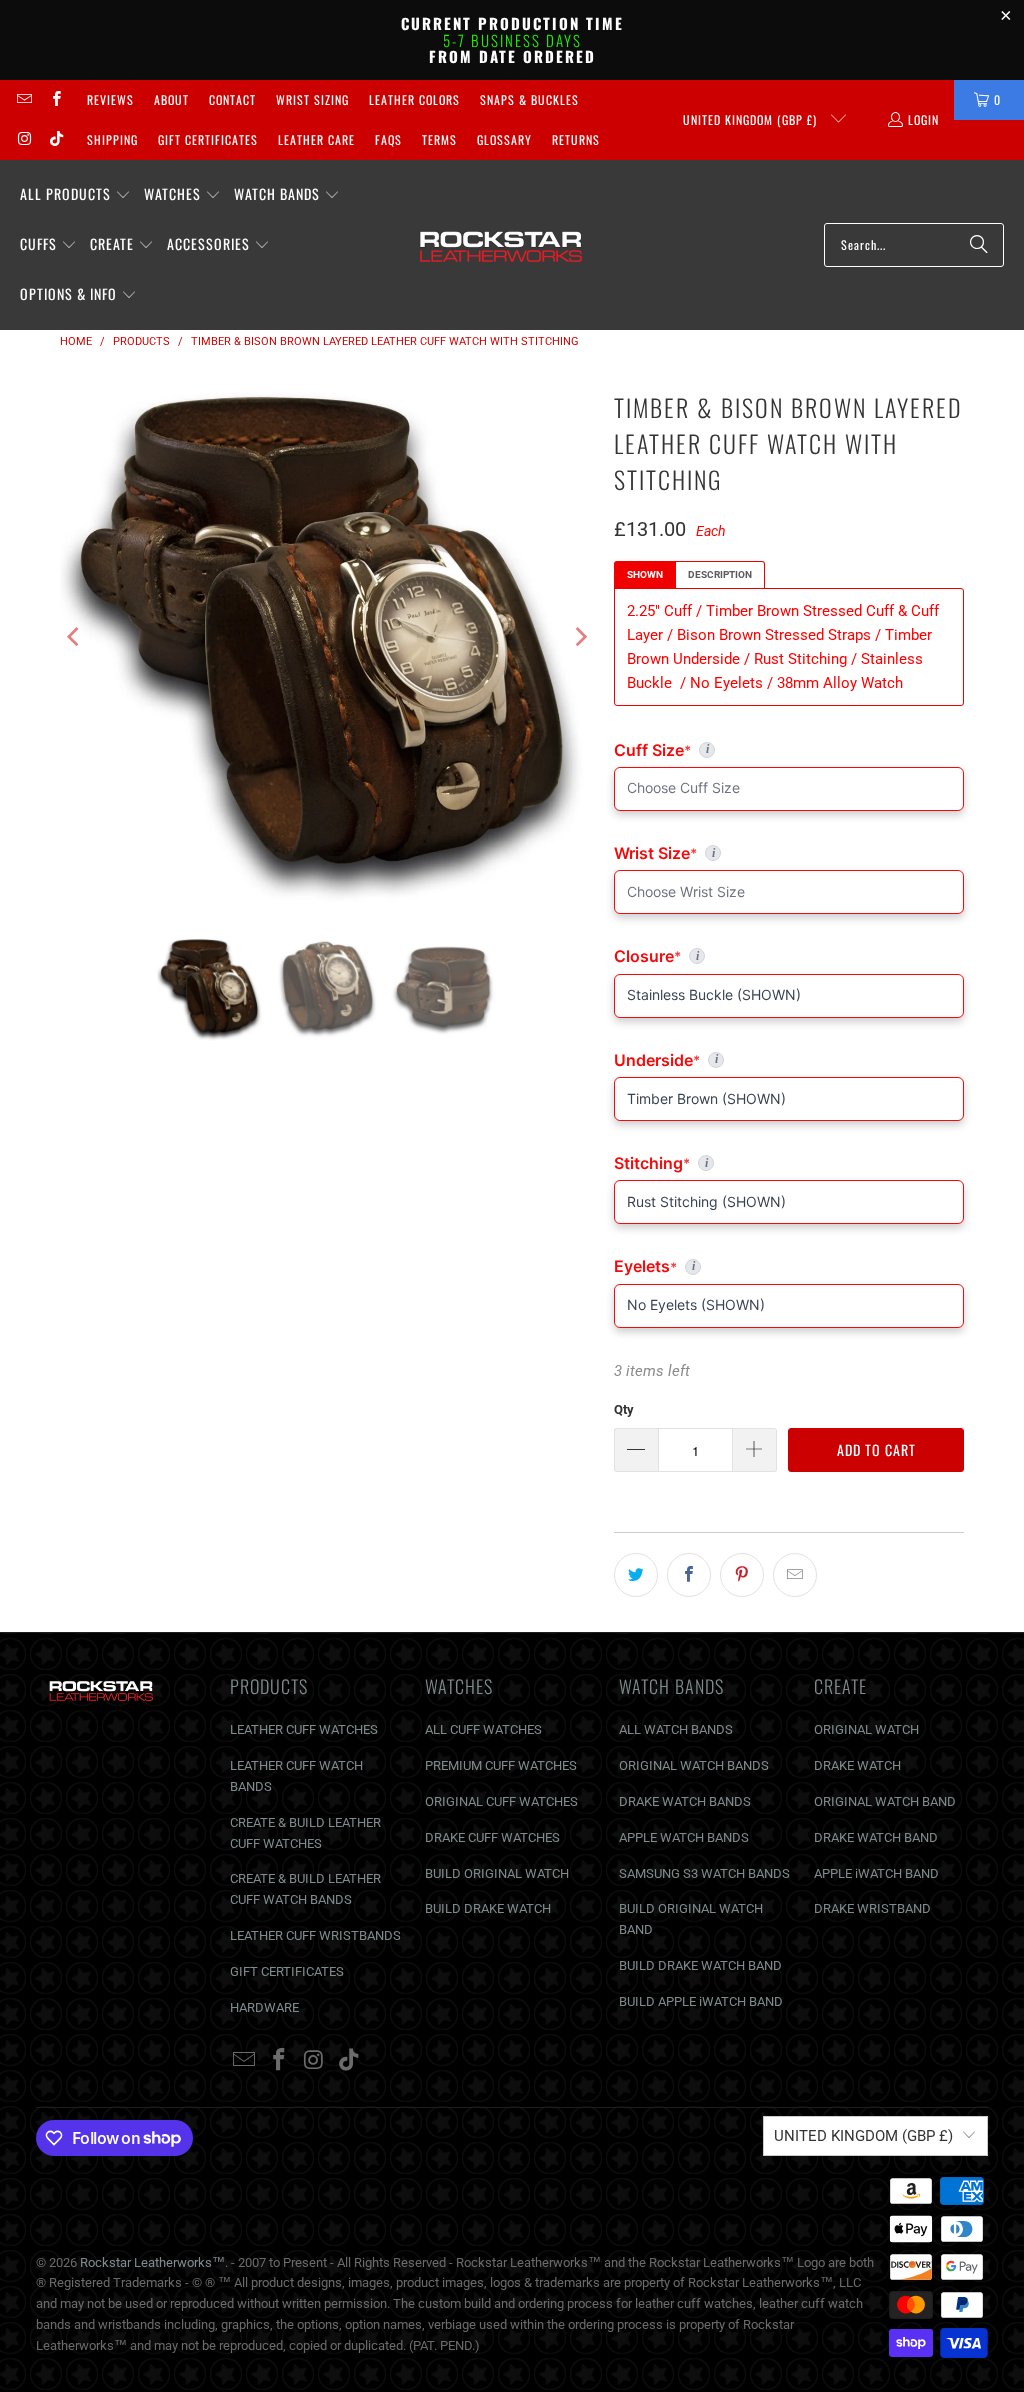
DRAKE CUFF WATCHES (492, 1837)
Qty (624, 1409)
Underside (789, 1060)
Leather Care (316, 139)
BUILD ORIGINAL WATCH (497, 1873)
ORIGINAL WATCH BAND (885, 1801)
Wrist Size (789, 853)
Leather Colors (414, 99)
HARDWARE (264, 2007)
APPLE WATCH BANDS (684, 1837)
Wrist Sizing (312, 99)
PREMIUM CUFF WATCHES (501, 1765)
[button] (75, 195)
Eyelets (789, 1266)
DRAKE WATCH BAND (876, 1837)
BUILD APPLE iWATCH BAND (701, 2001)
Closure (789, 956)
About (171, 99)
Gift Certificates (208, 139)
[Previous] (75, 637)
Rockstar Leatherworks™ (152, 2262)
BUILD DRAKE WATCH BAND (700, 1965)
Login (923, 119)
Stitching (789, 1163)
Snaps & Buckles (529, 99)
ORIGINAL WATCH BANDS (694, 1765)
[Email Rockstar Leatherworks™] (23, 99)
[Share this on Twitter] (636, 1575)
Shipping (112, 139)
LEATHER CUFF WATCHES (304, 1729)
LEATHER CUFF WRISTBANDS (315, 1935)
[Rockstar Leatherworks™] (501, 245)
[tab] (645, 575)
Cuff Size (739, 750)
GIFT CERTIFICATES (287, 1971)
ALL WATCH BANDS (676, 1729)
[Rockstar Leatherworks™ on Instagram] (23, 139)
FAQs (388, 139)
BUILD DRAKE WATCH (488, 1908)
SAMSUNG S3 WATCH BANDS (704, 1873)
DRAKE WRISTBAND (872, 1908)
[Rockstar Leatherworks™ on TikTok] (54, 139)
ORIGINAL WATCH (866, 1729)
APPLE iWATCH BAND (876, 1873)
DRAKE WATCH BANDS (685, 1801)
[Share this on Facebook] (689, 1575)
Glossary (504, 139)
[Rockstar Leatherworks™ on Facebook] (54, 99)
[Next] (579, 637)
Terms (439, 139)
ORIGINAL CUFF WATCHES (501, 1801)
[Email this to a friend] (795, 1575)
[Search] (979, 245)
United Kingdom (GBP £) (752, 119)
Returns (576, 139)
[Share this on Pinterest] (742, 1575)
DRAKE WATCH (857, 1765)
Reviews (110, 99)
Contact (232, 99)
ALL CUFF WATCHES (483, 1729)
